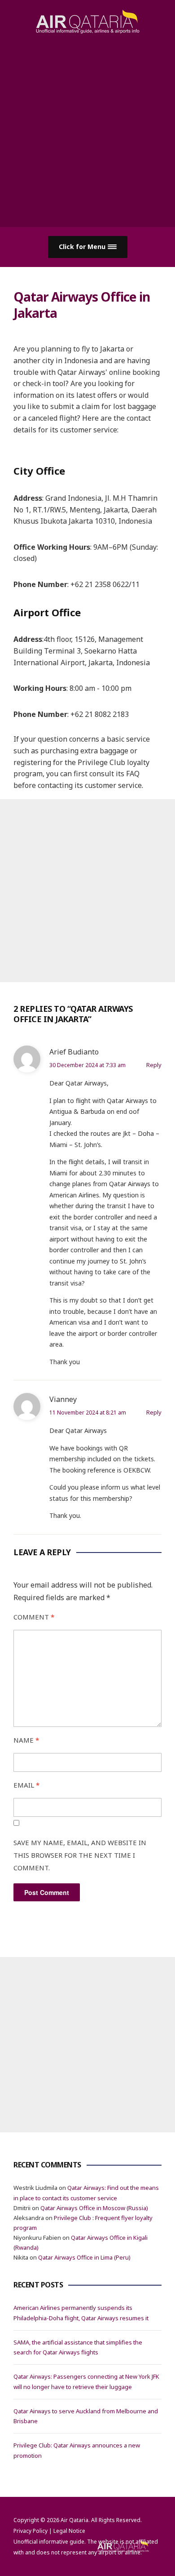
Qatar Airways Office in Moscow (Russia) (94, 2208)
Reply (154, 1065)
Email (26, 1785)
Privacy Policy (31, 2531)
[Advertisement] (87, 126)
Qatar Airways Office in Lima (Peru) (84, 2257)
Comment (34, 1617)
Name (26, 1740)
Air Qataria (74, 2520)
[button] (88, 247)
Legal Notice (69, 2531)
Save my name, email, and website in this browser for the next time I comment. (80, 1855)
